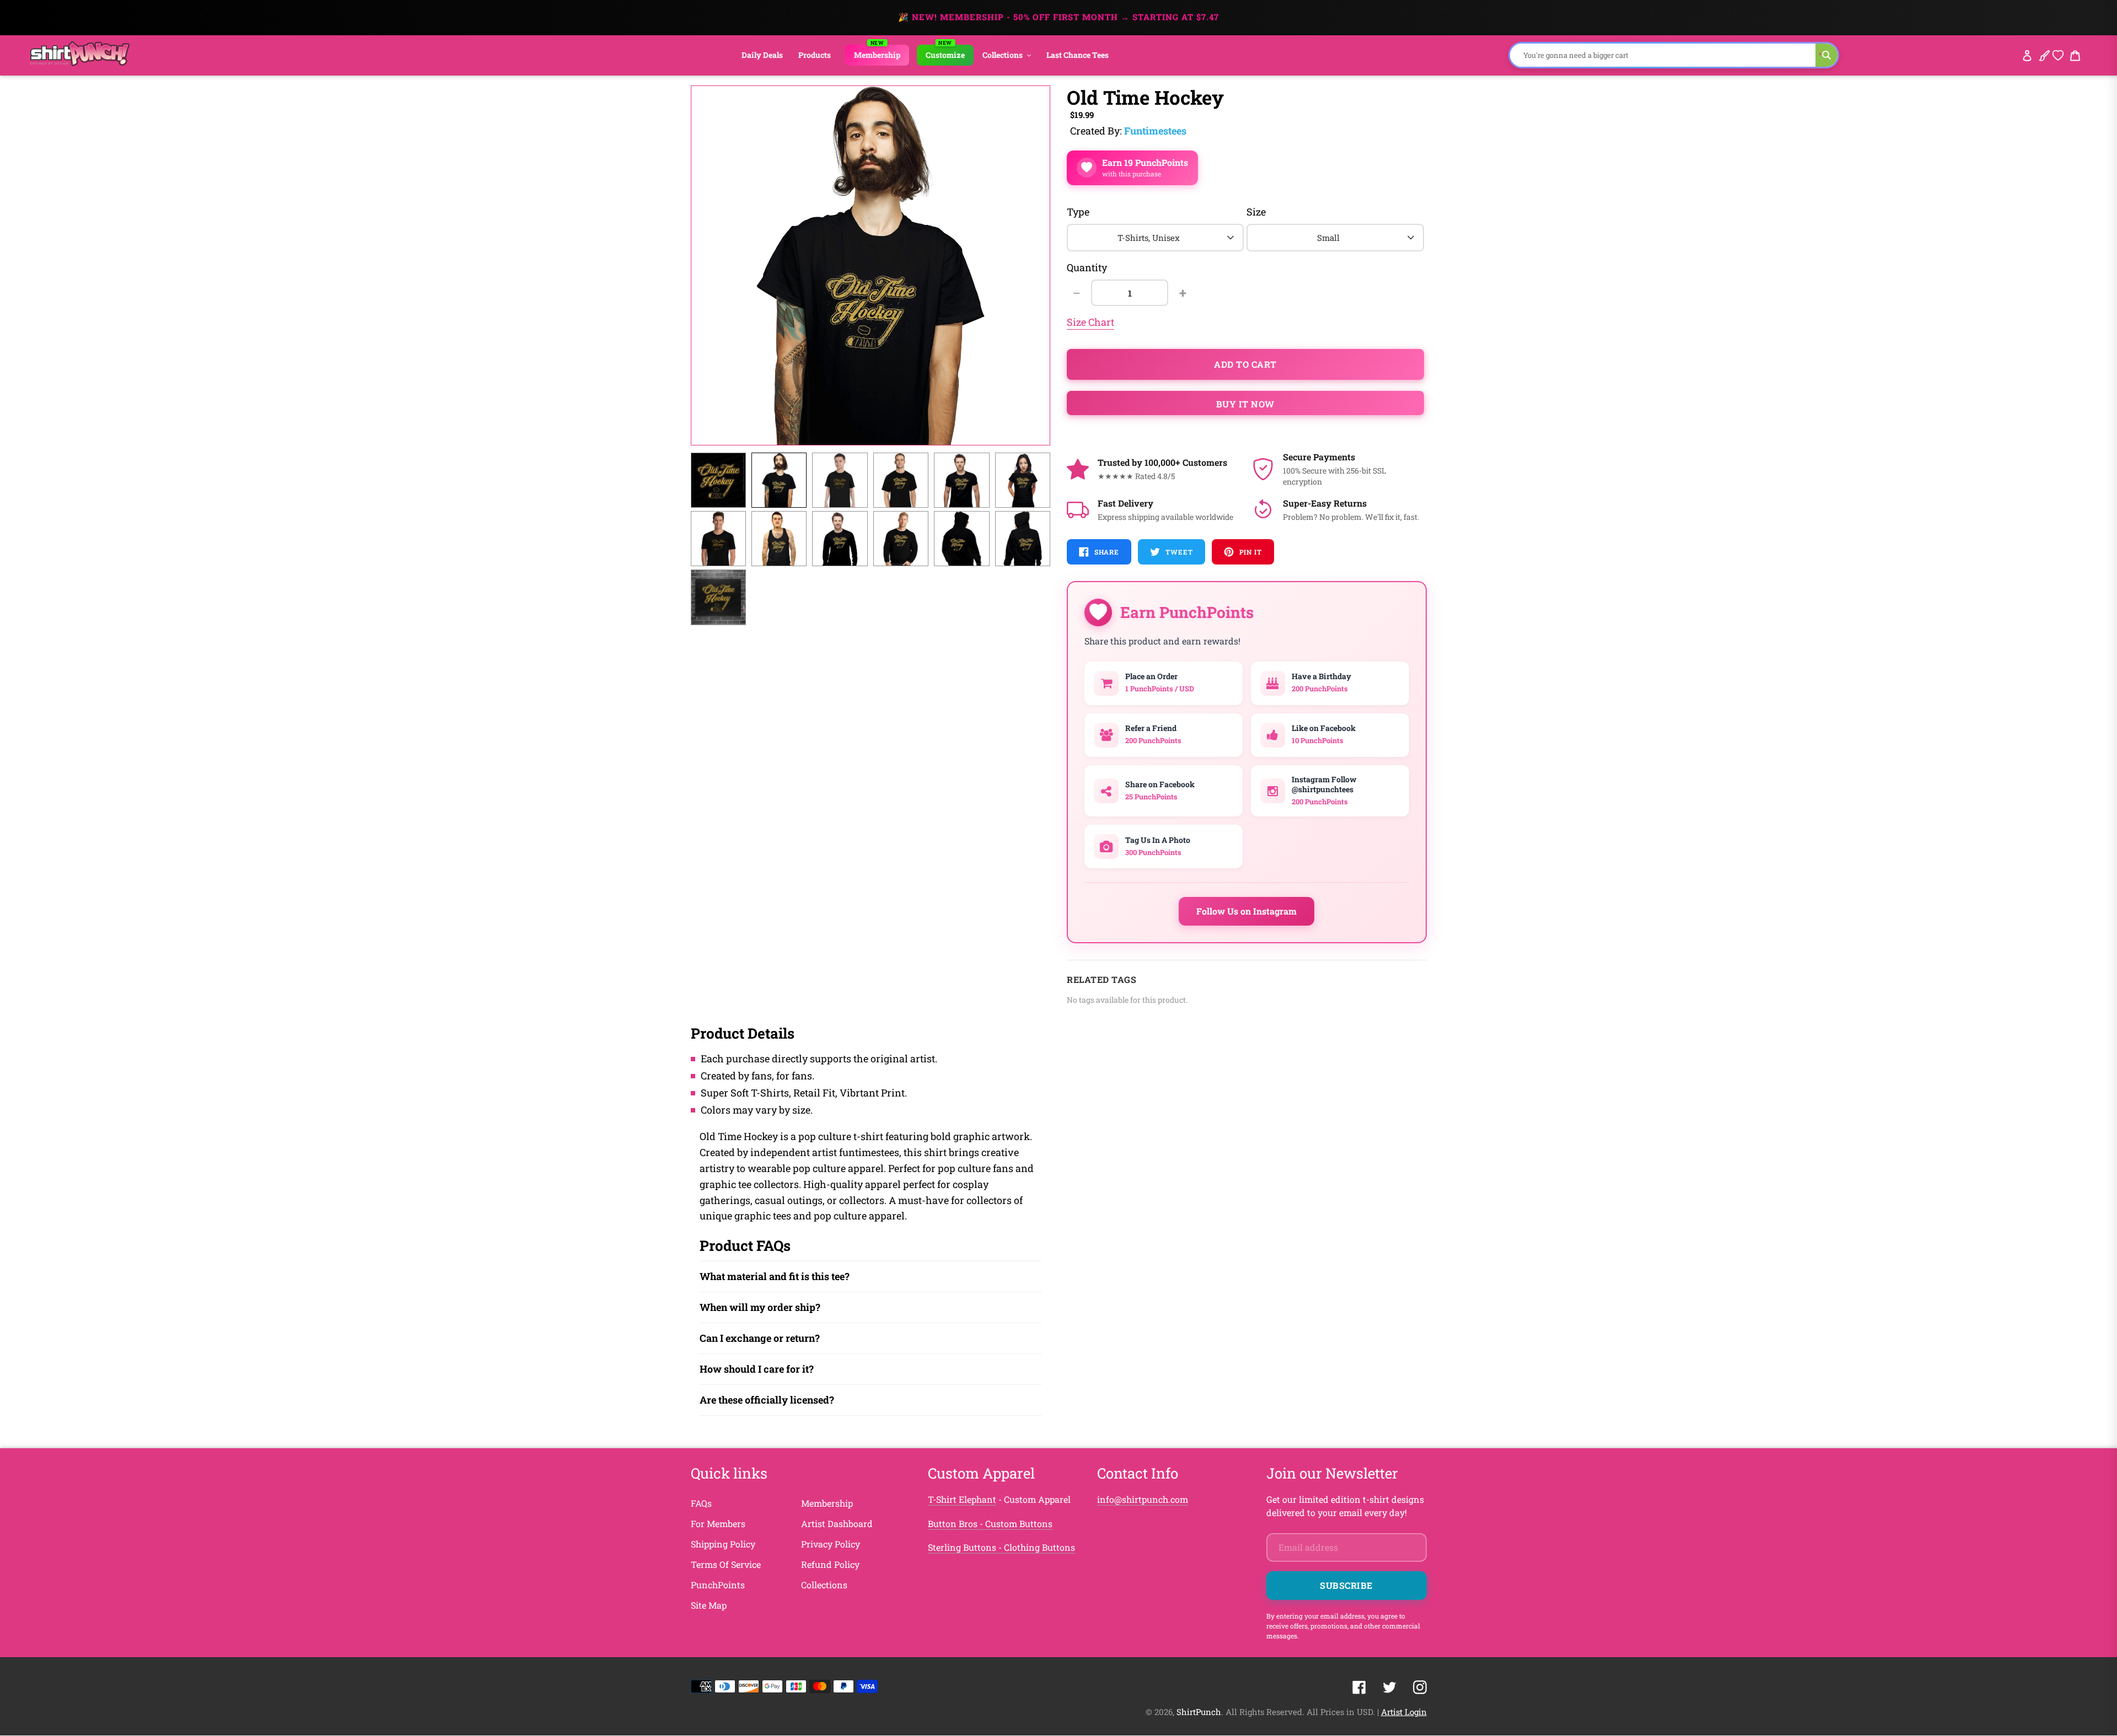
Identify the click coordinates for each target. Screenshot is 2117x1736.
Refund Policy (830, 1564)
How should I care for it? (757, 1369)
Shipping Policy (723, 1544)
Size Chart (1090, 322)
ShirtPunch (1199, 1712)
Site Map (709, 1605)
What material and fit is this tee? (775, 1276)
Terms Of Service (726, 1564)
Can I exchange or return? (760, 1338)
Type (1078, 212)
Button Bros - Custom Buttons (990, 1523)
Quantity (1087, 267)
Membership (827, 1503)
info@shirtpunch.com (1143, 1499)
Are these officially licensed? (767, 1400)
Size (1256, 212)
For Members (718, 1523)
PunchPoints (718, 1585)
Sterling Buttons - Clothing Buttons (1001, 1547)
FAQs (701, 1503)
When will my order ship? (760, 1307)
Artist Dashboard (837, 1523)
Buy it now (1245, 404)
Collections (824, 1585)
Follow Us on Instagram (1246, 911)
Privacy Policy (831, 1544)
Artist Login (1404, 1712)
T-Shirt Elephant (962, 1499)
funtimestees (1155, 131)
